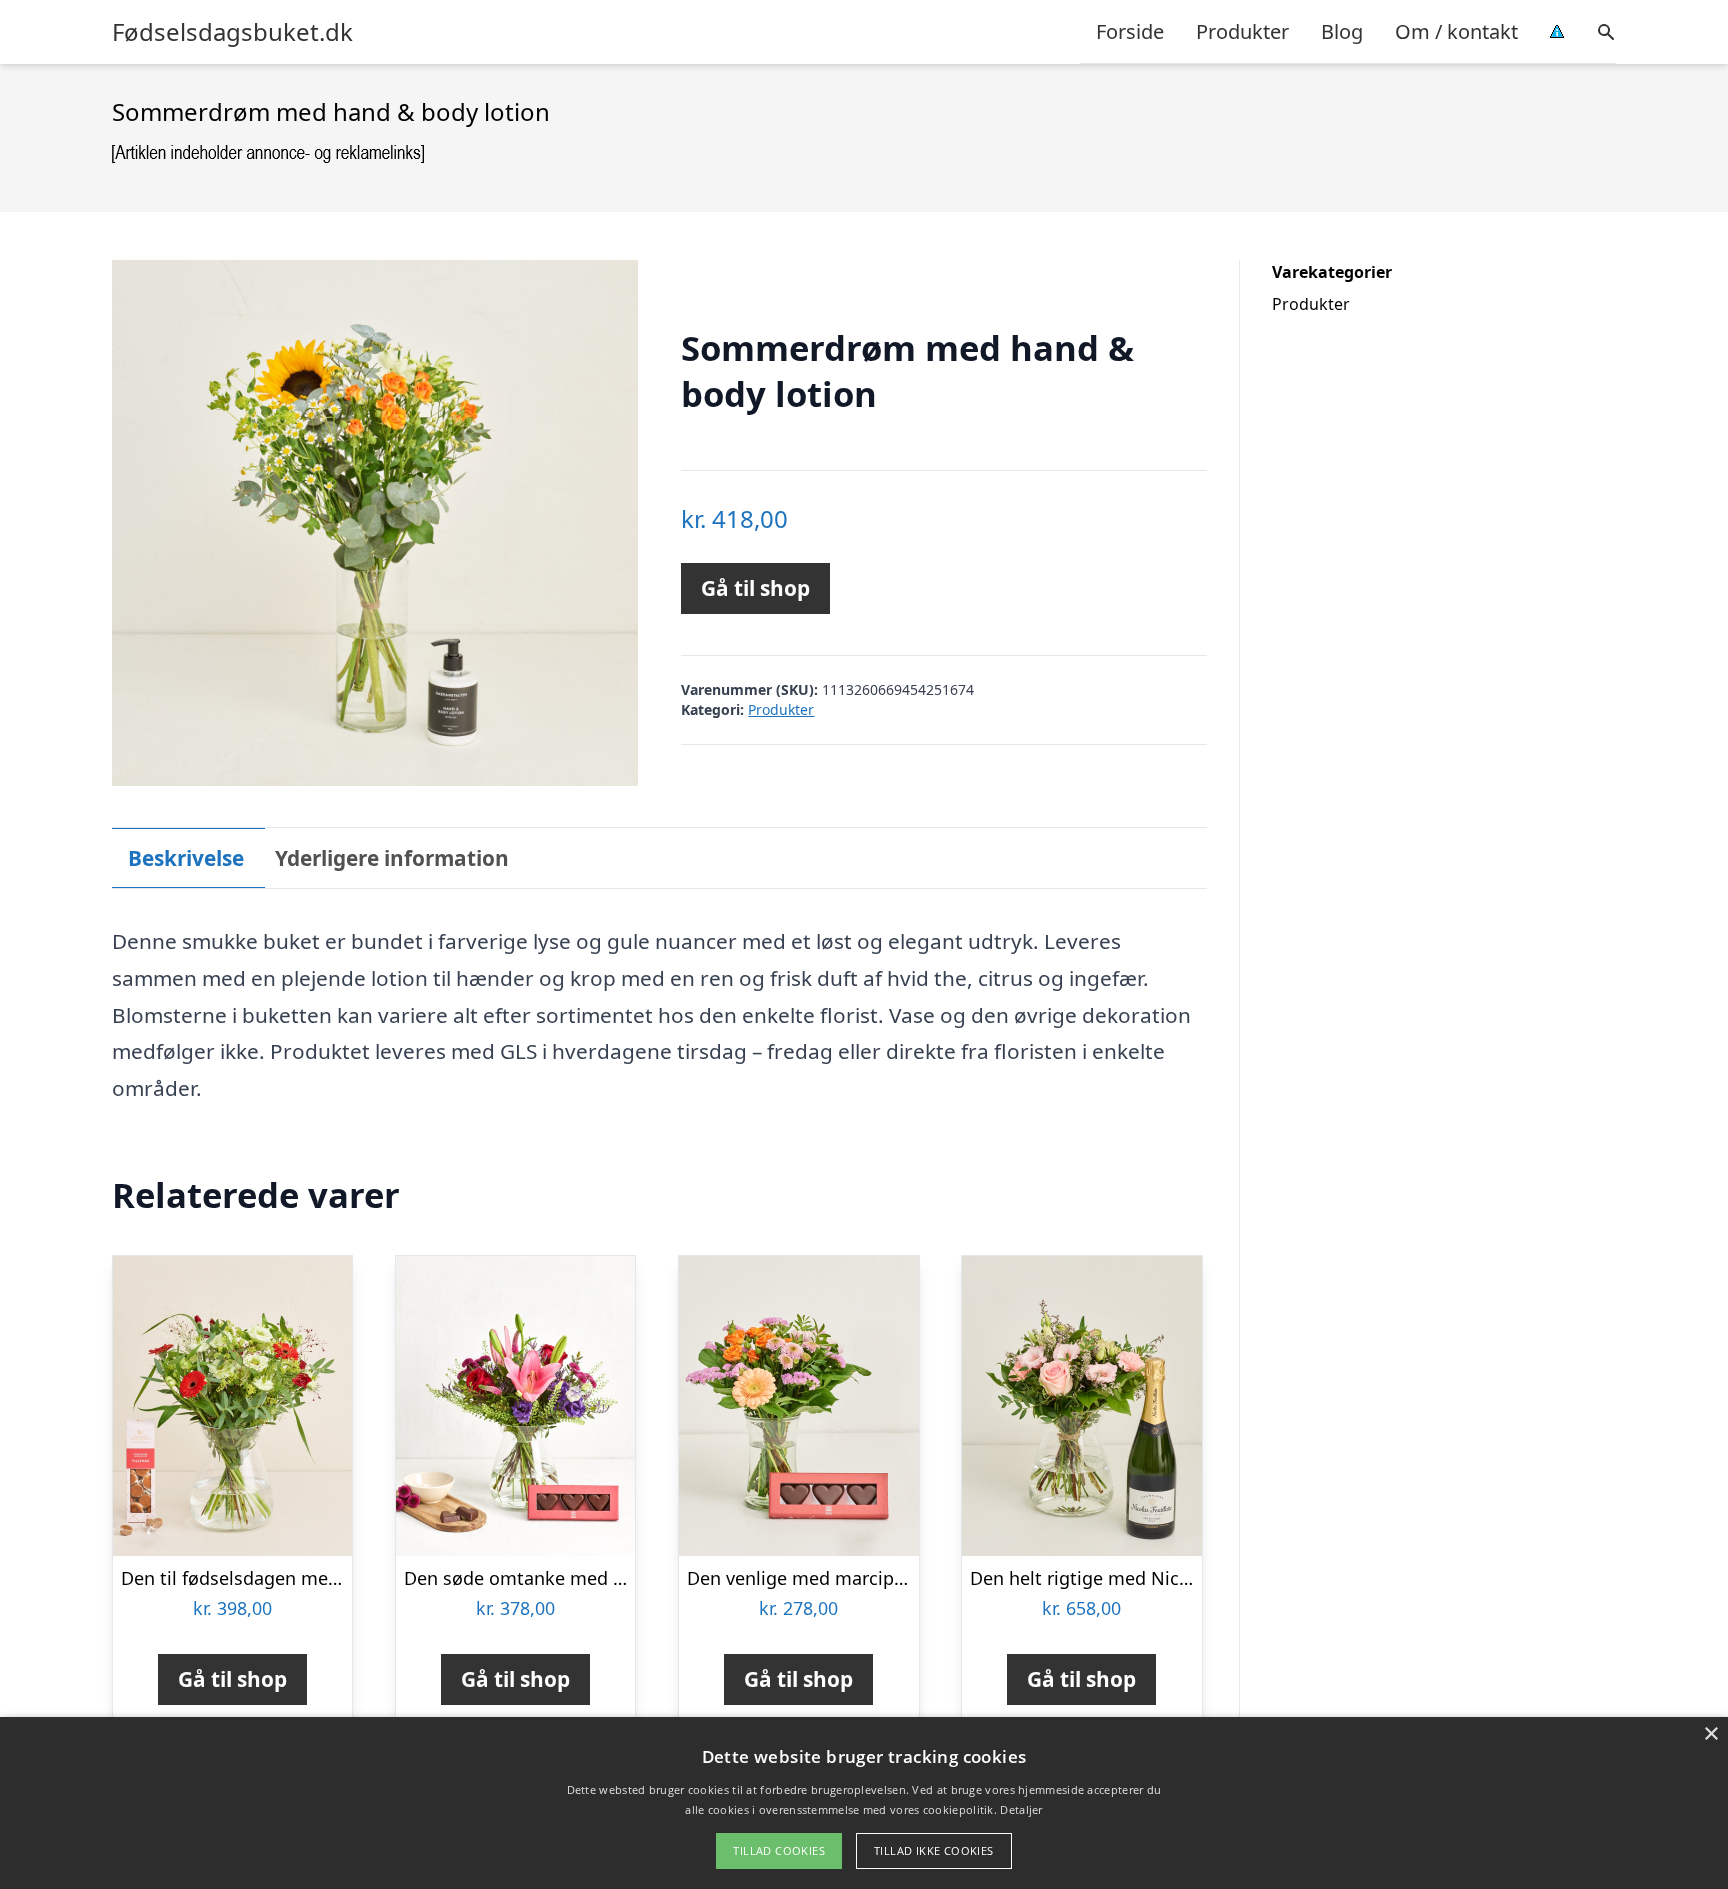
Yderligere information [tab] (392, 858)
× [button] (1710, 1734)
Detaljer (1021, 1809)
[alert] (864, 1803)
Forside (1130, 31)
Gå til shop (755, 588)
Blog (1342, 31)
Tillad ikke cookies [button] (934, 1850)
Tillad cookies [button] (779, 1850)
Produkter (1242, 31)
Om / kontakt (1456, 31)
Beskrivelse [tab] (186, 858)
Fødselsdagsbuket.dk (232, 32)
